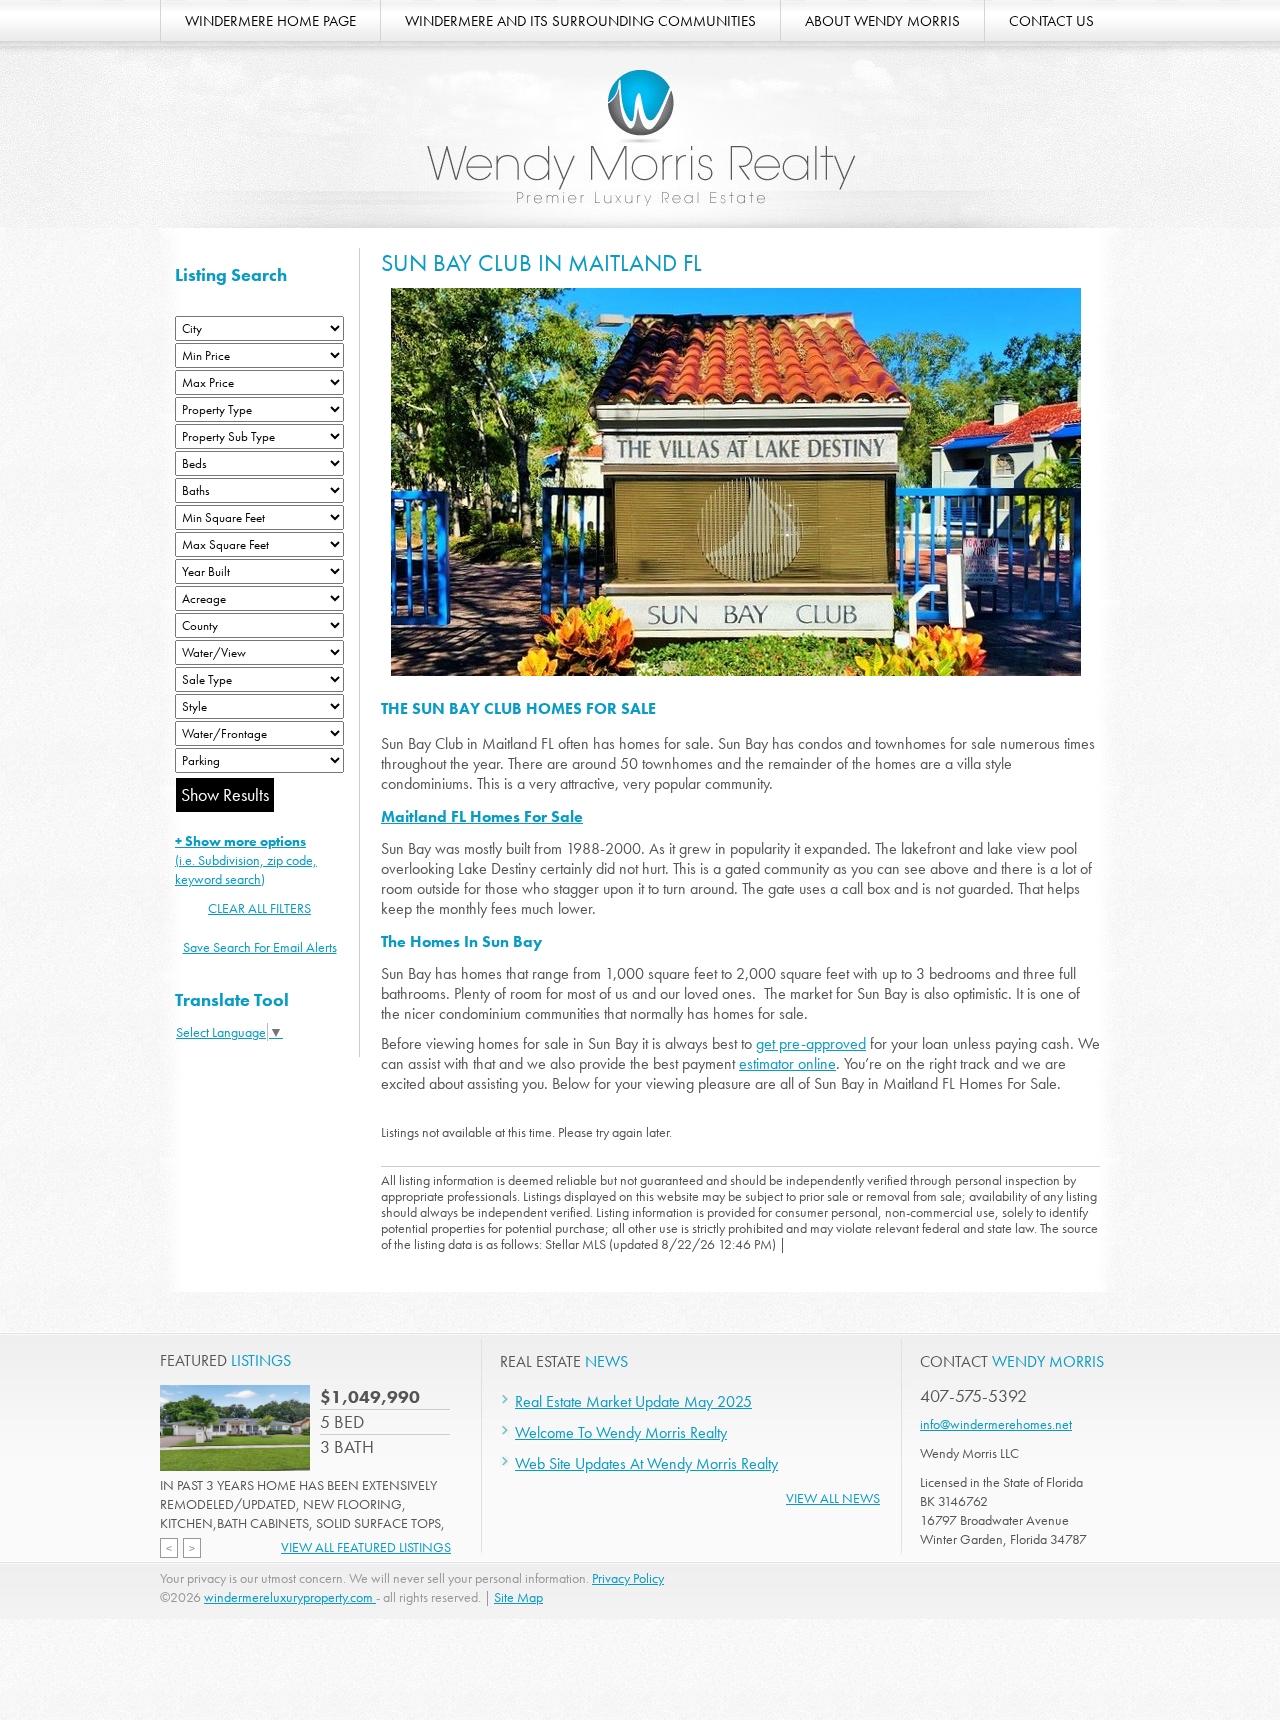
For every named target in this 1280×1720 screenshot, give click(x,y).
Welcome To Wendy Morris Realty (621, 1432)
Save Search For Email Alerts (260, 947)
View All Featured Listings (366, 1547)
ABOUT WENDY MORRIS (882, 21)
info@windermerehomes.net (996, 1424)
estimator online (787, 1063)
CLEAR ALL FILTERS (259, 908)
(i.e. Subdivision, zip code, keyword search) (246, 860)
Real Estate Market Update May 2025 (633, 1401)
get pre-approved (811, 1043)
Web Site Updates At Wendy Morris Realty (646, 1463)
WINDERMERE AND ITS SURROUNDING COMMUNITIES (580, 21)
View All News (833, 1498)
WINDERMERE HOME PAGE (270, 21)
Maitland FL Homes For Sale (482, 816)
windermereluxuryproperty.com (290, 1597)
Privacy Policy (628, 1578)
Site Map (518, 1597)
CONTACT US (1051, 21)
